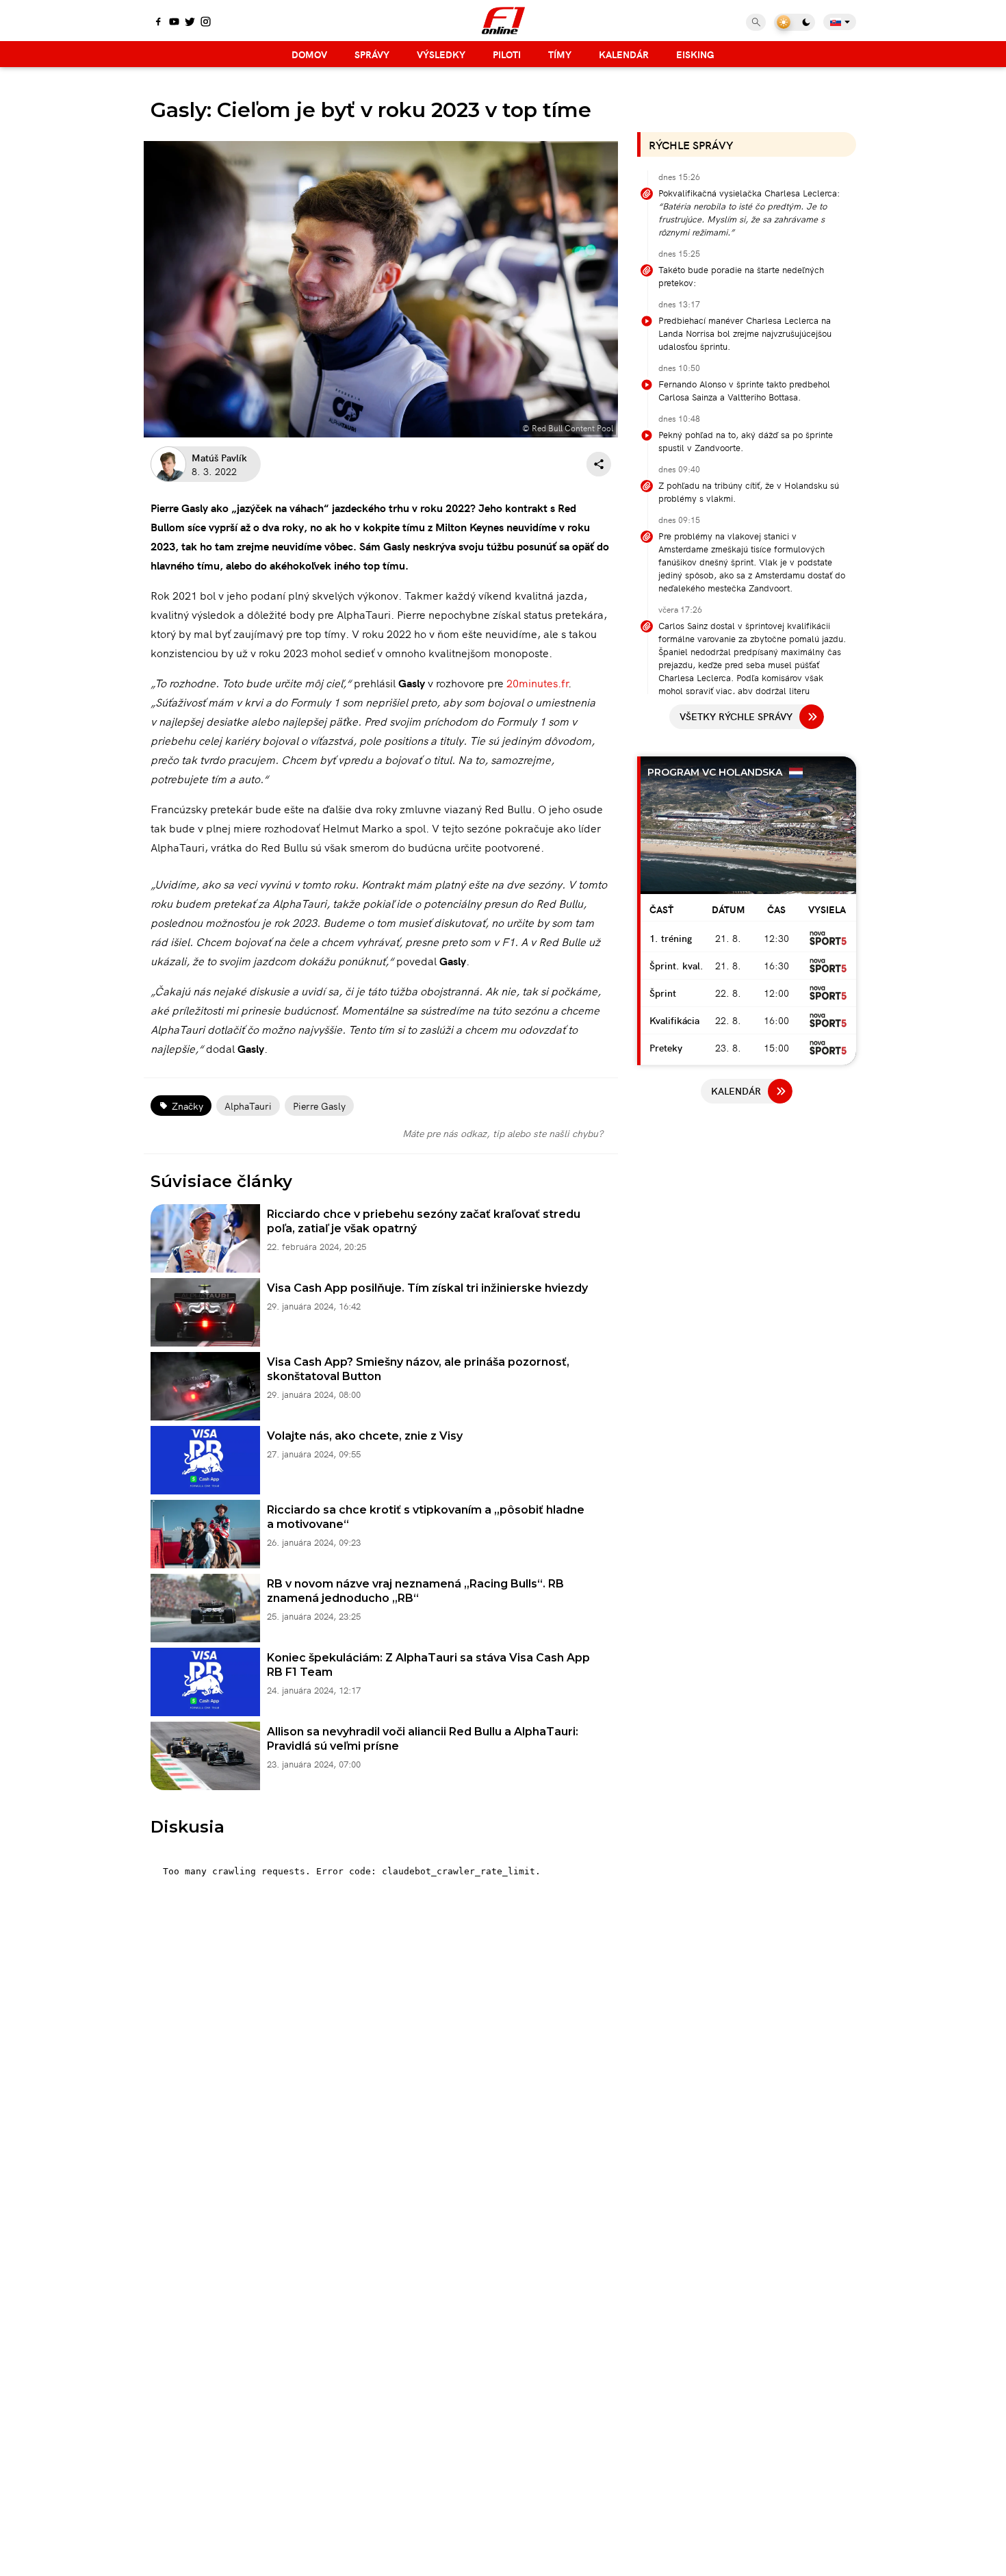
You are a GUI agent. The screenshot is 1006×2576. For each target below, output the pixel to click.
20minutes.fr (537, 683)
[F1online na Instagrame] (206, 23)
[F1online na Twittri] (190, 23)
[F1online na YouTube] (174, 23)
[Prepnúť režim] (795, 22)
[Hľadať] (756, 22)
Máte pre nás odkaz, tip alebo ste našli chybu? (503, 1133)
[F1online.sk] (503, 21)
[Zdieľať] (599, 464)
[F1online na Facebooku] (158, 23)
